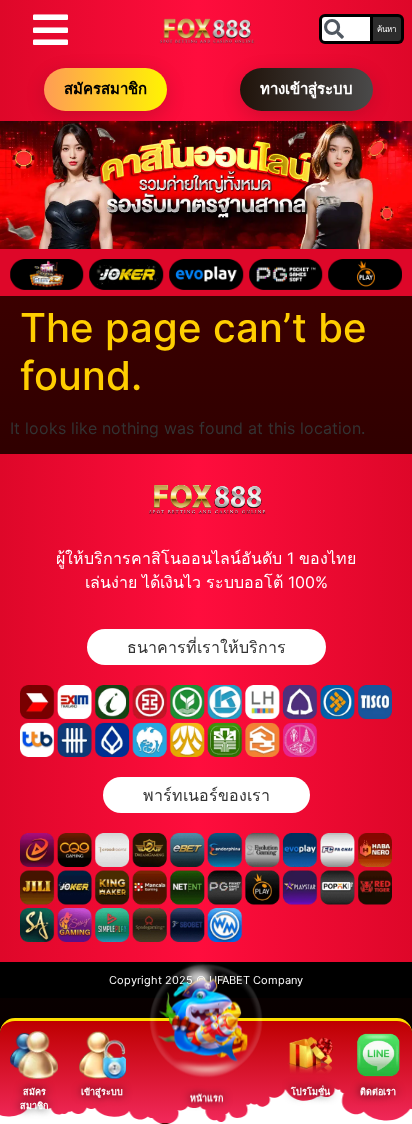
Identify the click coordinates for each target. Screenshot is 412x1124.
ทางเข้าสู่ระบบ (306, 88)
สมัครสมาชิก (105, 88)
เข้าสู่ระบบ (102, 1092)
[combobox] (346, 29)
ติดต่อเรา (378, 1092)
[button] (206, 647)
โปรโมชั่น (310, 1092)
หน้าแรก (206, 1106)
